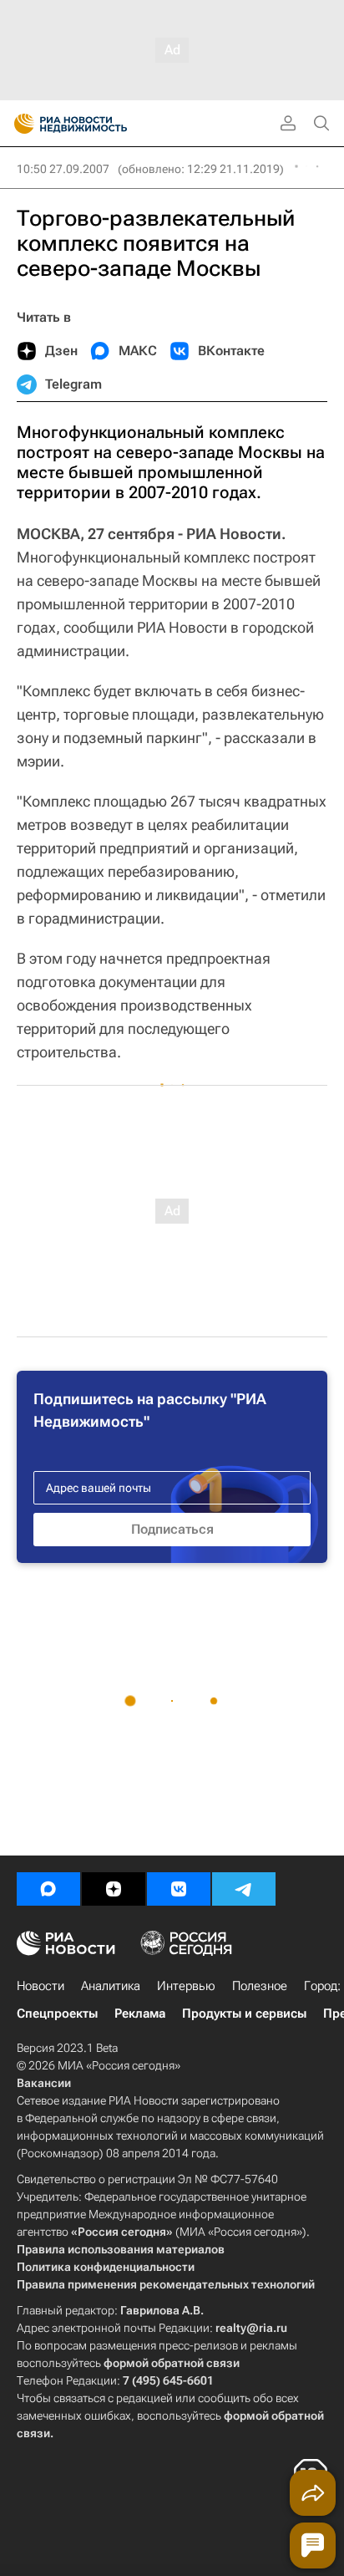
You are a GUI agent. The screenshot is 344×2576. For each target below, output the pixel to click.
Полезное (260, 1986)
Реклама (140, 2013)
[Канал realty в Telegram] (244, 1889)
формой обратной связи (172, 2363)
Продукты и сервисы (244, 2013)
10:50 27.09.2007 (63, 169)
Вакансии (44, 2083)
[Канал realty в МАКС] (48, 1889)
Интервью (186, 1986)
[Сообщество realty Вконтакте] (179, 1889)
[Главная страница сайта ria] (19, 124)
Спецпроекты (57, 2013)
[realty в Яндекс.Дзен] (114, 1889)
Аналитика (111, 1986)
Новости (40, 1986)
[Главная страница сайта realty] (100, 124)
